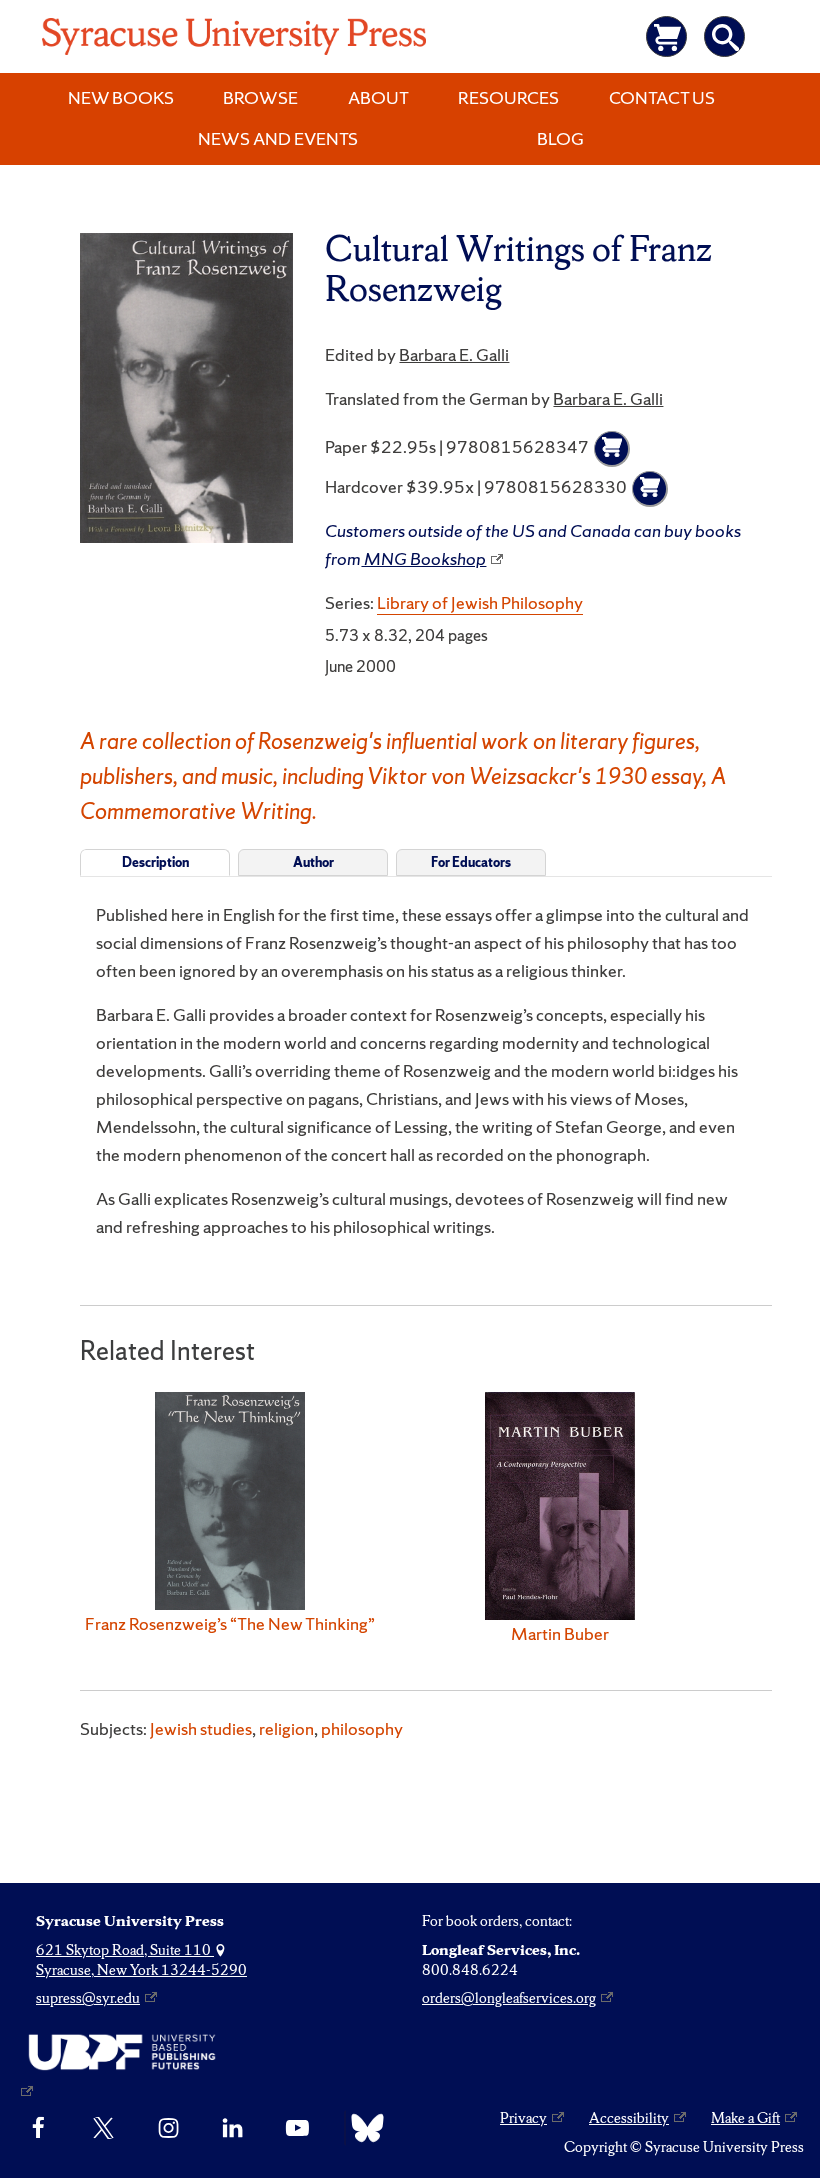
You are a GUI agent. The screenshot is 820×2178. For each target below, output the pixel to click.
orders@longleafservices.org (509, 1998)
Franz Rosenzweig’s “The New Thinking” (230, 1623)
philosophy (362, 1728)
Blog (560, 138)
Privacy (523, 2118)
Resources (508, 97)
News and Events (278, 138)
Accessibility (629, 2118)
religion (286, 1728)
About (378, 97)
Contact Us (662, 97)
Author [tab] (313, 862)
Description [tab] (155, 862)
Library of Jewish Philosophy (480, 602)
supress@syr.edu (88, 1998)
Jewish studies (201, 1728)
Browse (260, 97)
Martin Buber (560, 1633)
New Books (121, 97)
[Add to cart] (612, 449)
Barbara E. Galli (454, 354)
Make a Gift (745, 2118)
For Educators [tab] (471, 862)
